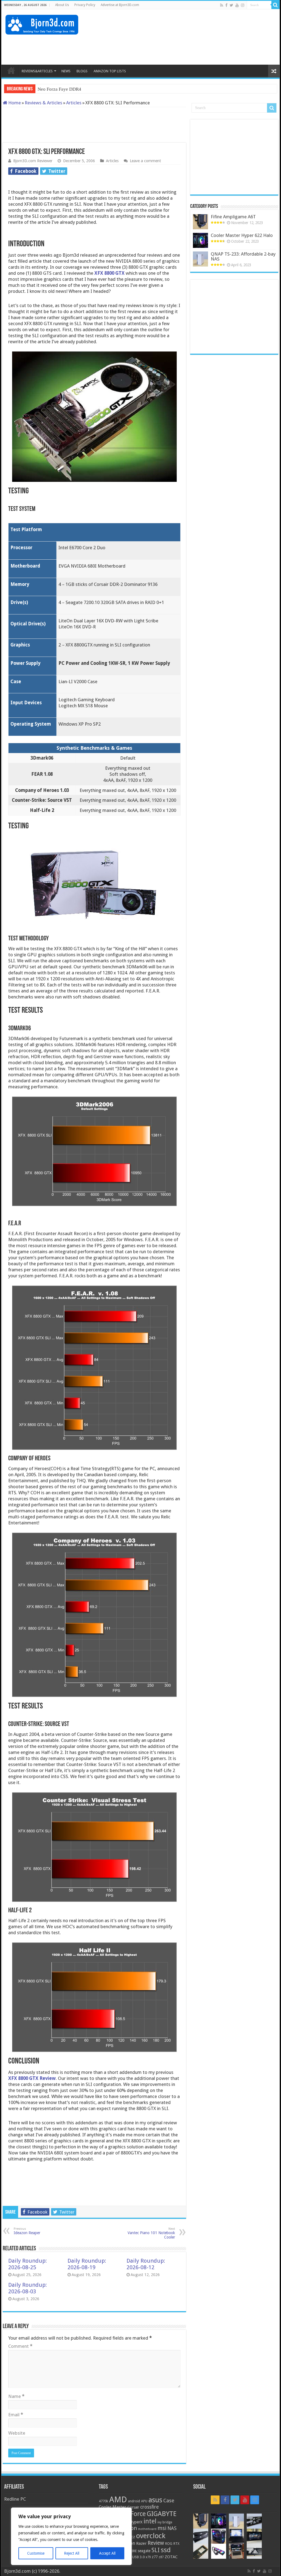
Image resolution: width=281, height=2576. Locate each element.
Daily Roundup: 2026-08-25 (28, 2264)
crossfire (149, 2507)
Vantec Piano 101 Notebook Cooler (151, 2233)
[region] (71, 2536)
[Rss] (222, 5)
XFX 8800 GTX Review (32, 2078)
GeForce (134, 2514)
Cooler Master (113, 2507)
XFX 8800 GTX (109, 273)
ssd (166, 2550)
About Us (62, 5)
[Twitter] (231, 5)
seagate (144, 2551)
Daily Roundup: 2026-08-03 (28, 2288)
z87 (161, 2557)
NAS (172, 2528)
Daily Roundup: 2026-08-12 (146, 2264)
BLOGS (82, 71)
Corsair (133, 2507)
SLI (156, 2550)
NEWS (66, 71)
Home (14, 103)
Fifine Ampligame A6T (233, 217)
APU (144, 2501)
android (134, 2501)
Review (156, 2543)
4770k (103, 2501)
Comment (20, 2346)
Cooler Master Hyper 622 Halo (242, 235)
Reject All (72, 2553)
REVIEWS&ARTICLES (37, 71)
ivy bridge (165, 2522)
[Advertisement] (176, 47)
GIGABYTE (162, 2514)
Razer (141, 2543)
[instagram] (243, 5)
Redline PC (15, 2499)
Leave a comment (145, 161)
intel (150, 2521)
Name (16, 2396)
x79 (148, 2557)
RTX (176, 2544)
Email (16, 2415)
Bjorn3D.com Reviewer (33, 161)
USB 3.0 (138, 2557)
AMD (118, 2500)
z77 (155, 2557)
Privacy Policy (85, 5)
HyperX (136, 2522)
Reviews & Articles (43, 103)
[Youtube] (237, 5)
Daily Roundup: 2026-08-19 (87, 2264)
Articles (74, 103)
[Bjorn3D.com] (42, 24)
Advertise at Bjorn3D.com (120, 5)
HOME (11, 70)
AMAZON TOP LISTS (110, 71)
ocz (132, 2537)
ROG (169, 2544)
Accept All (107, 2553)
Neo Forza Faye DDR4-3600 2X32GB (74, 89)
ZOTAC (171, 2557)
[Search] (276, 5)
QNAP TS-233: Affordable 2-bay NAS (243, 256)
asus (155, 2500)
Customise (36, 2553)
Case (169, 2501)
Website (17, 2433)
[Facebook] (226, 5)
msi (162, 2528)
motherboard (147, 2529)
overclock (151, 2536)
